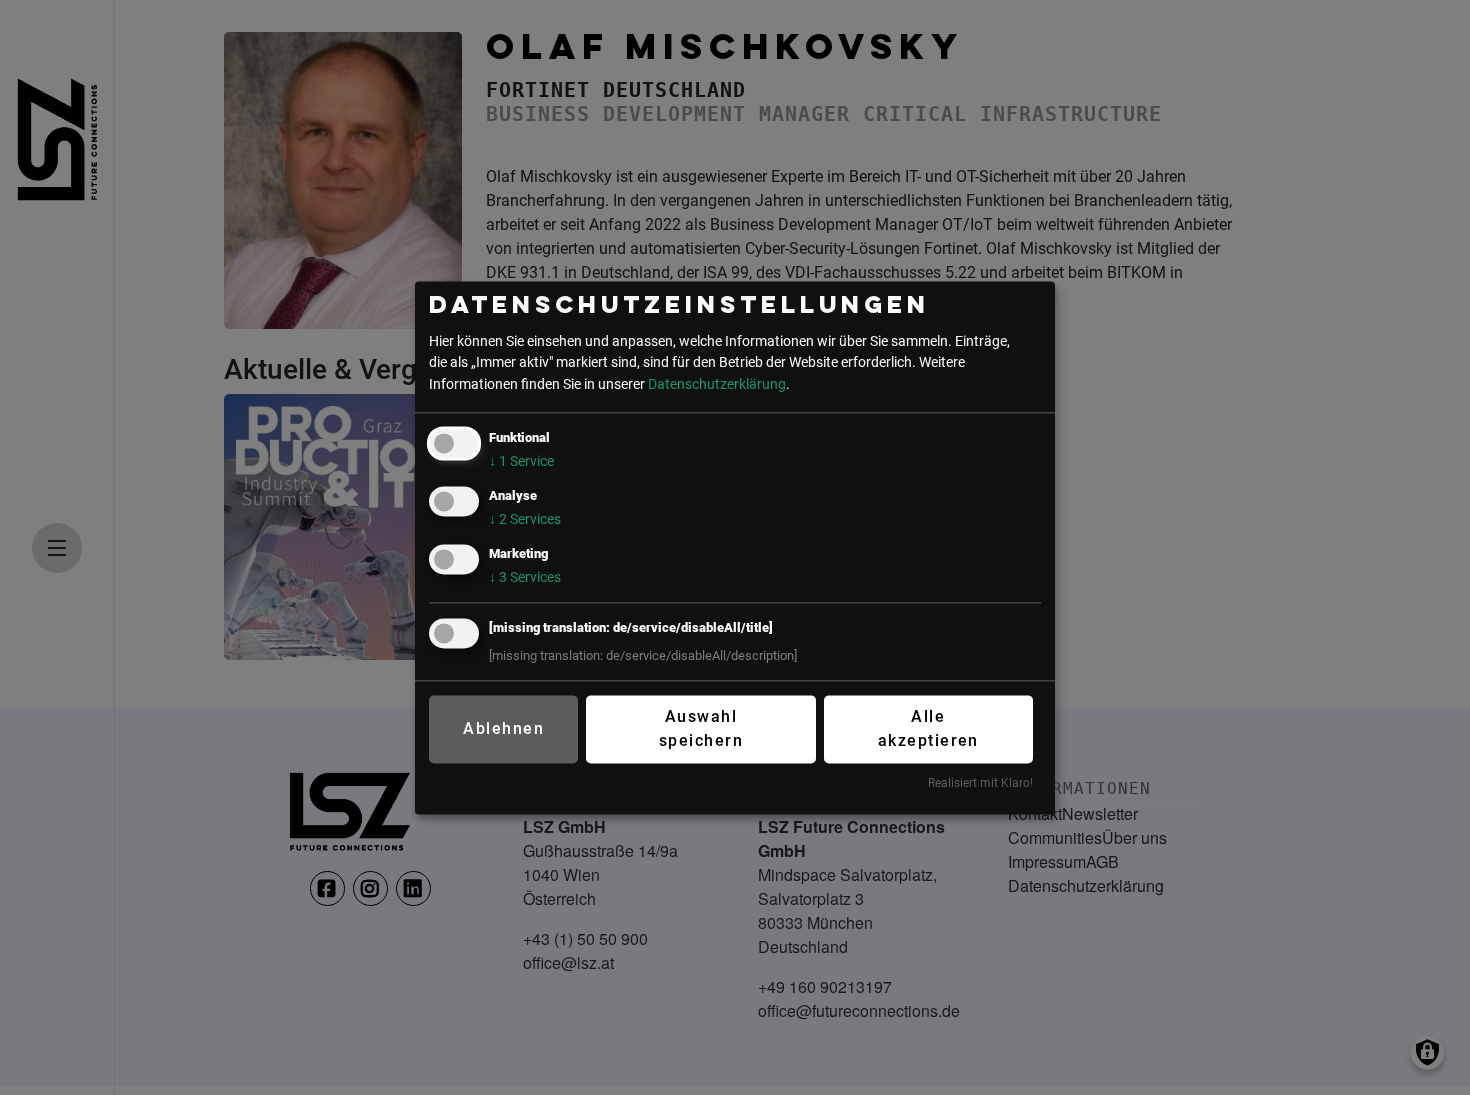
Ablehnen (503, 729)
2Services (525, 519)
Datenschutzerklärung (717, 384)
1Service (521, 461)
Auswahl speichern (701, 729)
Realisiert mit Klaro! (980, 784)
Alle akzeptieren (928, 729)
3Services (525, 577)
